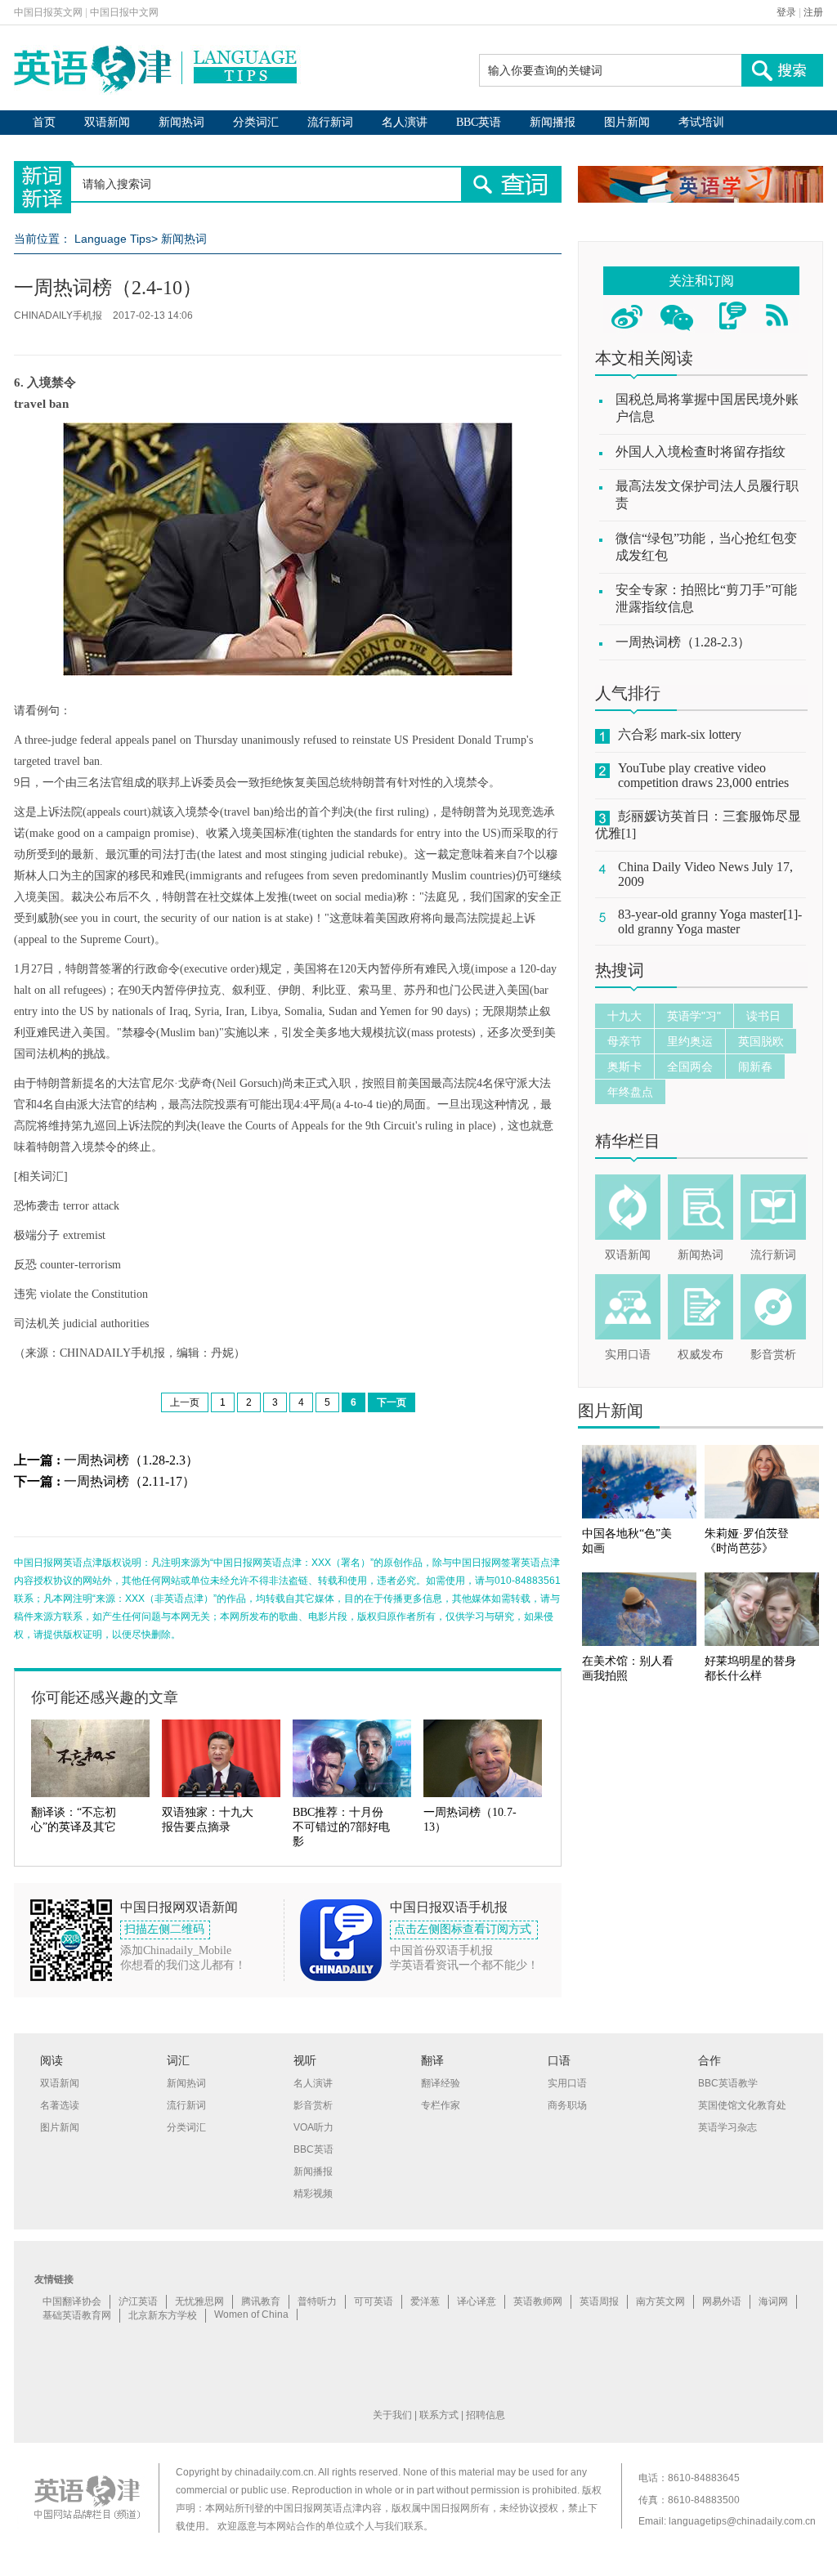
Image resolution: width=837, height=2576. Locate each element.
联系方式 (439, 2415)
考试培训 (701, 122)
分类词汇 (256, 122)
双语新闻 (107, 122)
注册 (813, 12)
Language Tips (113, 239)
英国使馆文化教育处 (742, 2105)
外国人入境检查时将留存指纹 (700, 452)
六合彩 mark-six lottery (680, 734)
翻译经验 (441, 2083)
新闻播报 (553, 122)
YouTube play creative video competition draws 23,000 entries (703, 775)
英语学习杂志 (727, 2127)
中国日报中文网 (124, 12)
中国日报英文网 (48, 12)
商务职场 (567, 2105)
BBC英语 (479, 122)
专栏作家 (441, 2105)
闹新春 (755, 1067)
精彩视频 (313, 2194)
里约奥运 (690, 1041)
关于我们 (392, 2415)
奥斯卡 (624, 1067)
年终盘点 (630, 1092)
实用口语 (628, 1355)
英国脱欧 (761, 1041)
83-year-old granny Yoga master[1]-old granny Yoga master (710, 921)
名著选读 (60, 2105)
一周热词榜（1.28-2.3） (131, 1460)
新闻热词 (181, 122)
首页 (44, 122)
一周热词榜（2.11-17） (130, 1481)
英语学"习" (694, 1016)
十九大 (624, 1016)
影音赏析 (773, 1355)
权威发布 (700, 1355)
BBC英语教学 (728, 2083)
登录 (786, 12)
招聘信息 (486, 2415)
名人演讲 (405, 122)
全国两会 (690, 1067)
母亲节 (624, 1041)
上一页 (185, 1402)
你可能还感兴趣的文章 (105, 1697)
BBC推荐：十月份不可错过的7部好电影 (341, 1827)
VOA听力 (313, 2127)
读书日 (763, 1016)
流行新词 (330, 122)
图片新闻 (627, 122)
